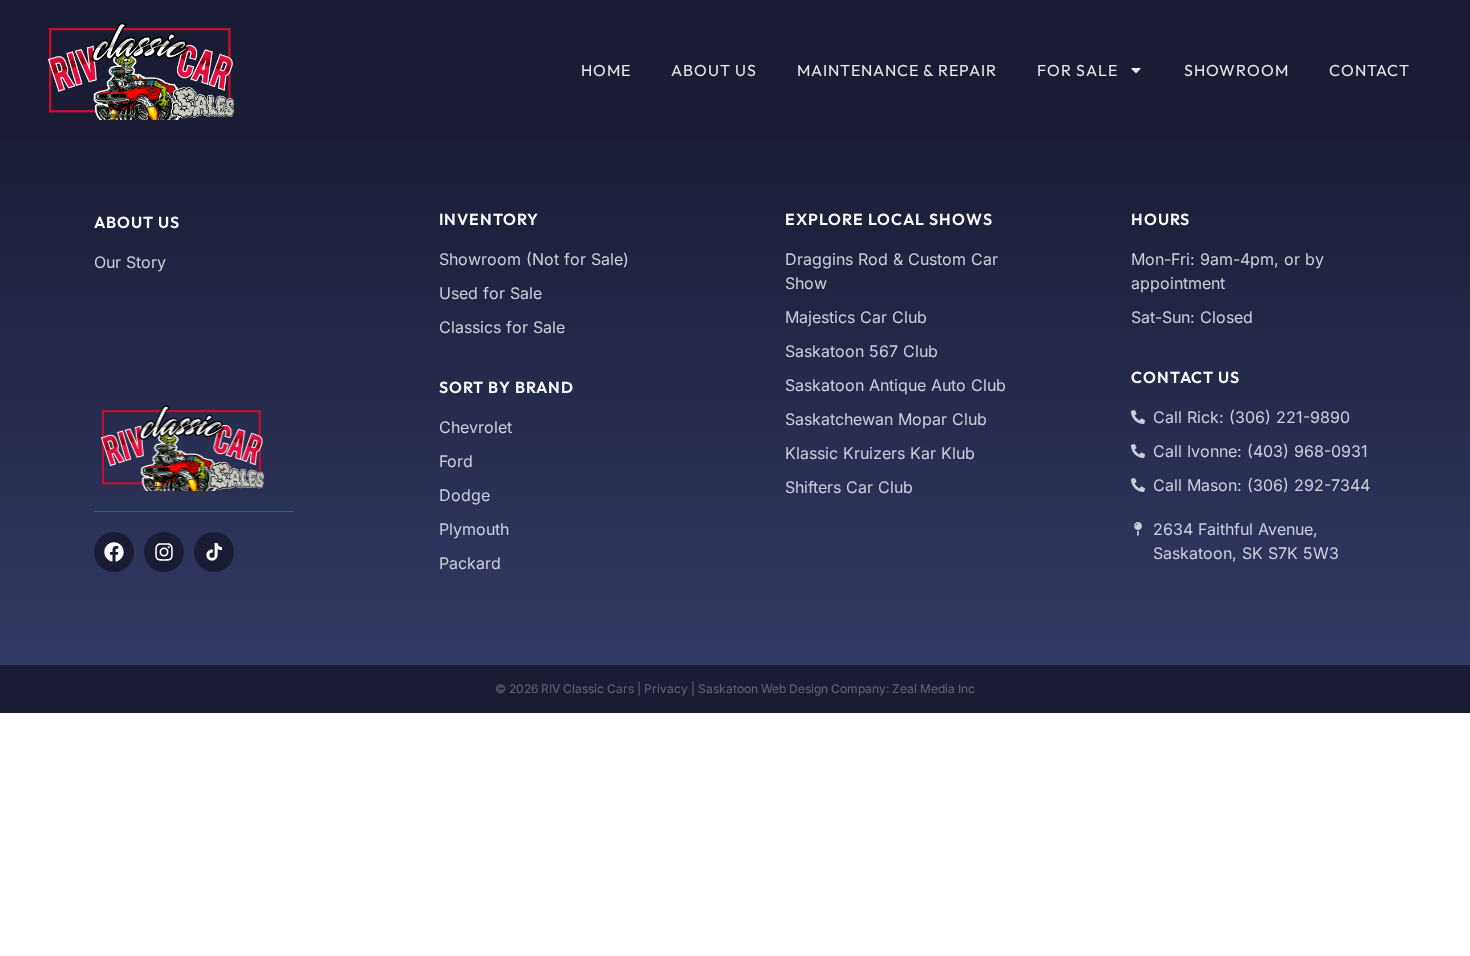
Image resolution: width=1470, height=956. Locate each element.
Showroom (1236, 70)
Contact (1369, 70)
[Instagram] (164, 552)
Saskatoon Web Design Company (792, 688)
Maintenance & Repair (897, 70)
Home (606, 70)
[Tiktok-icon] (214, 552)
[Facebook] (114, 552)
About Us (714, 70)
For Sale (1077, 70)
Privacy (666, 688)
